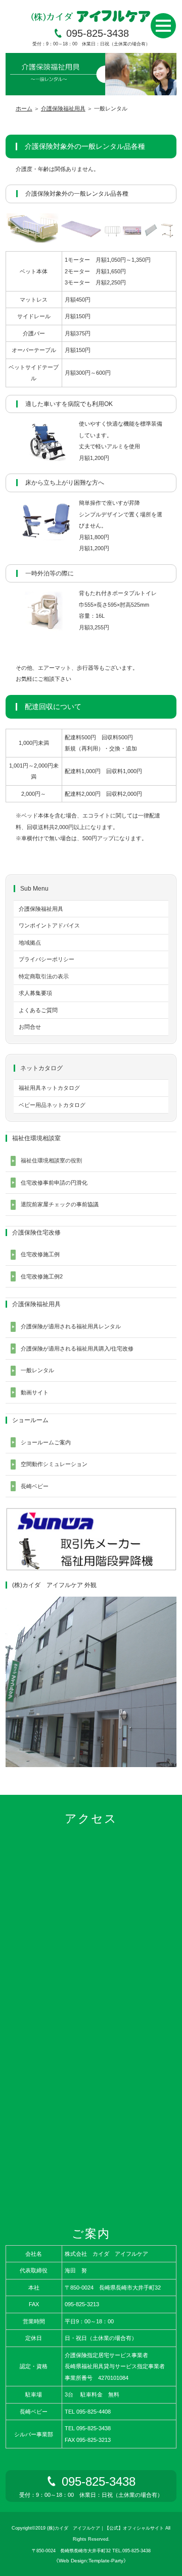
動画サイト (35, 1392)
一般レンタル (37, 1370)
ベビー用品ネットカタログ (52, 1105)
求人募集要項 (35, 993)
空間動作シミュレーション (54, 1464)
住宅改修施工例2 (42, 1276)
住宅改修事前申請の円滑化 (54, 1183)
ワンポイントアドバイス (49, 925)
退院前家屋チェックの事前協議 (60, 1204)
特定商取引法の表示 (44, 976)
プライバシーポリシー (47, 959)
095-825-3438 (98, 33)
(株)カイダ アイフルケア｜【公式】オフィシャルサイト (105, 2528)
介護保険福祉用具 (63, 108)
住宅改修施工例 (40, 1254)
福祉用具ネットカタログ (49, 1088)
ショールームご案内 (46, 1442)
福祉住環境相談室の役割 (51, 1160)
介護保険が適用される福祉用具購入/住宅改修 (77, 1349)
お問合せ (30, 1027)
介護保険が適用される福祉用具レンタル (71, 1326)
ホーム (24, 108)
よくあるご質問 (38, 1010)
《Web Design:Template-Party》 (91, 2561)
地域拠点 (30, 943)
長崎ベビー (35, 1486)
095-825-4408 (94, 2412)
